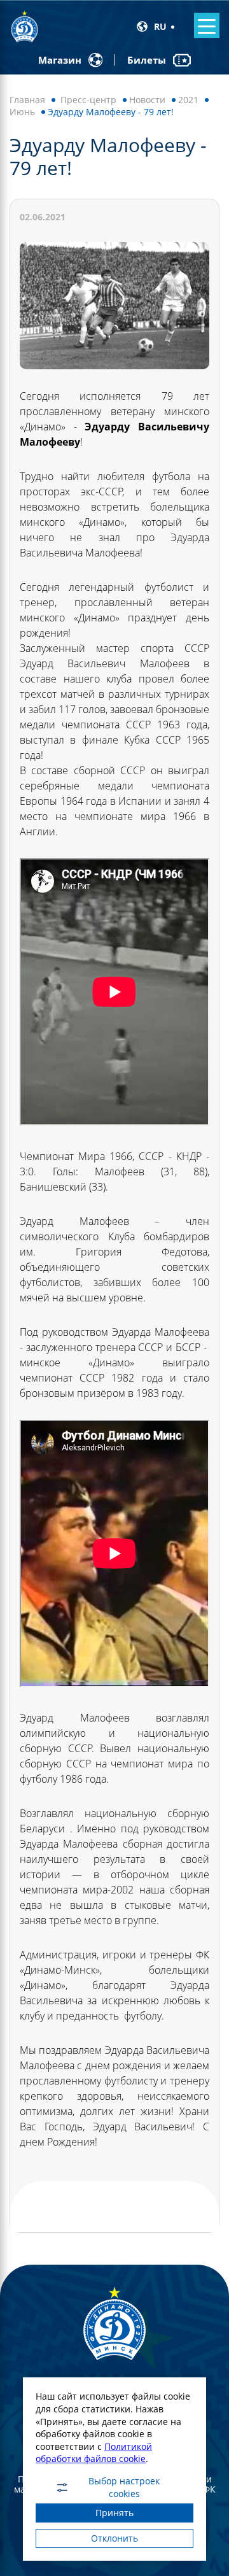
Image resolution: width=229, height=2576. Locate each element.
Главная (27, 100)
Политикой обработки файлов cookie (94, 2453)
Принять (114, 2513)
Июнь (22, 112)
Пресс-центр (88, 100)
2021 (188, 100)
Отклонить (114, 2538)
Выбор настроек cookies (124, 2488)
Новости (147, 100)
